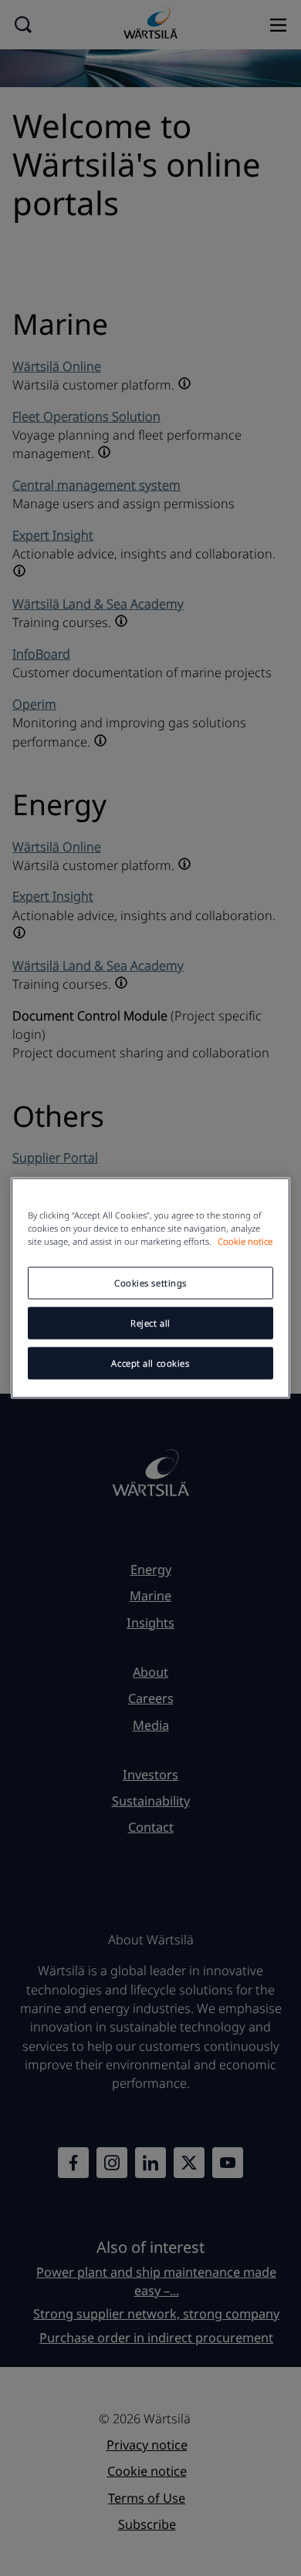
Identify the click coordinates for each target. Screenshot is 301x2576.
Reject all (150, 1323)
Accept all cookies (150, 1363)
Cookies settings (150, 1283)
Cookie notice (245, 1241)
